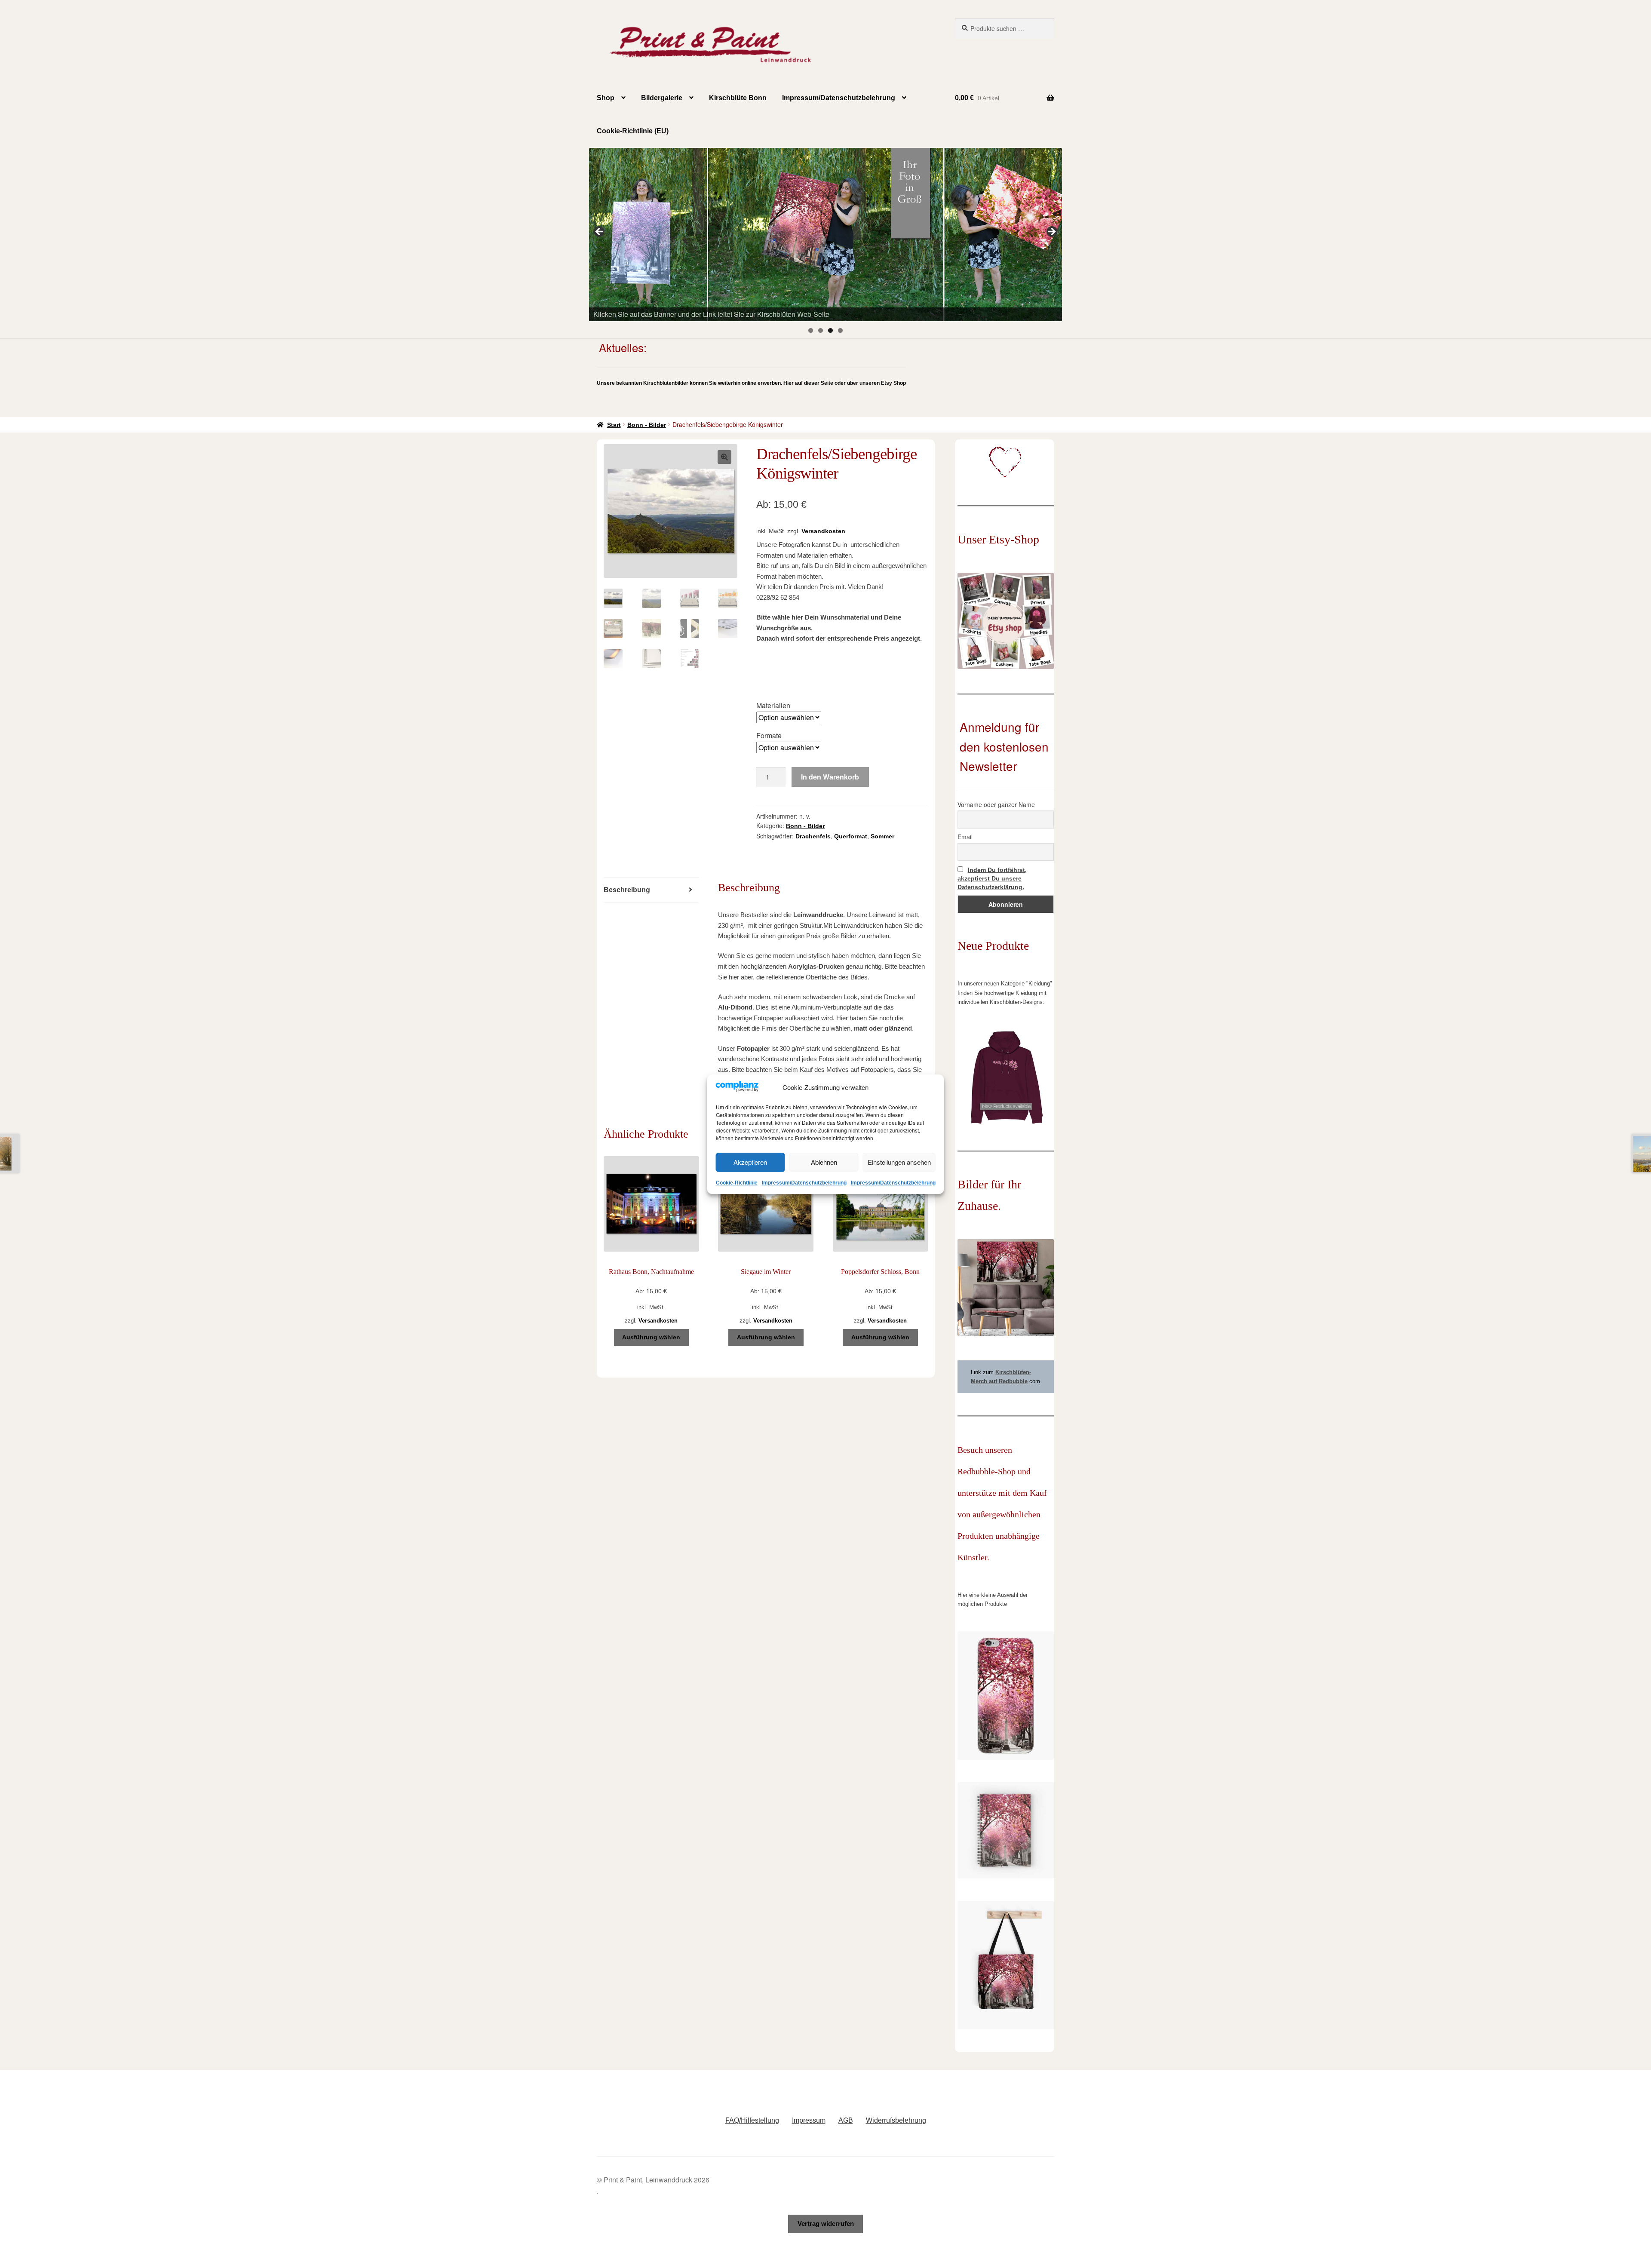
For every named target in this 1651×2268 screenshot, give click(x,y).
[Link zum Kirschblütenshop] (825, 234)
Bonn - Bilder (647, 425)
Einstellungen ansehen (899, 1162)
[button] (724, 457)
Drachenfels (813, 836)
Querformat (851, 836)
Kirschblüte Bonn (738, 98)
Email (965, 837)
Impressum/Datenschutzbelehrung (804, 1183)
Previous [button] (600, 232)
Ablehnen (824, 1162)
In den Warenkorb (830, 777)
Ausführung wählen (651, 1337)
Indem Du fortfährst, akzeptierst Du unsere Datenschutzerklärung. (992, 878)
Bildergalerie (662, 98)
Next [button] (1051, 232)
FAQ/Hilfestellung (752, 2120)
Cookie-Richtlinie (737, 1183)
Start (614, 425)
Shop (606, 98)
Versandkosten (823, 531)
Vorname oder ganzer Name (996, 804)
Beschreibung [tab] (627, 890)
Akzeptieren (750, 1162)
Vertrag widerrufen (826, 2223)
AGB (846, 2120)
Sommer (882, 836)
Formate (769, 735)
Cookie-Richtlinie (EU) (633, 131)
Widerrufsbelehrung (896, 2120)
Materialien (773, 705)
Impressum (809, 2120)
